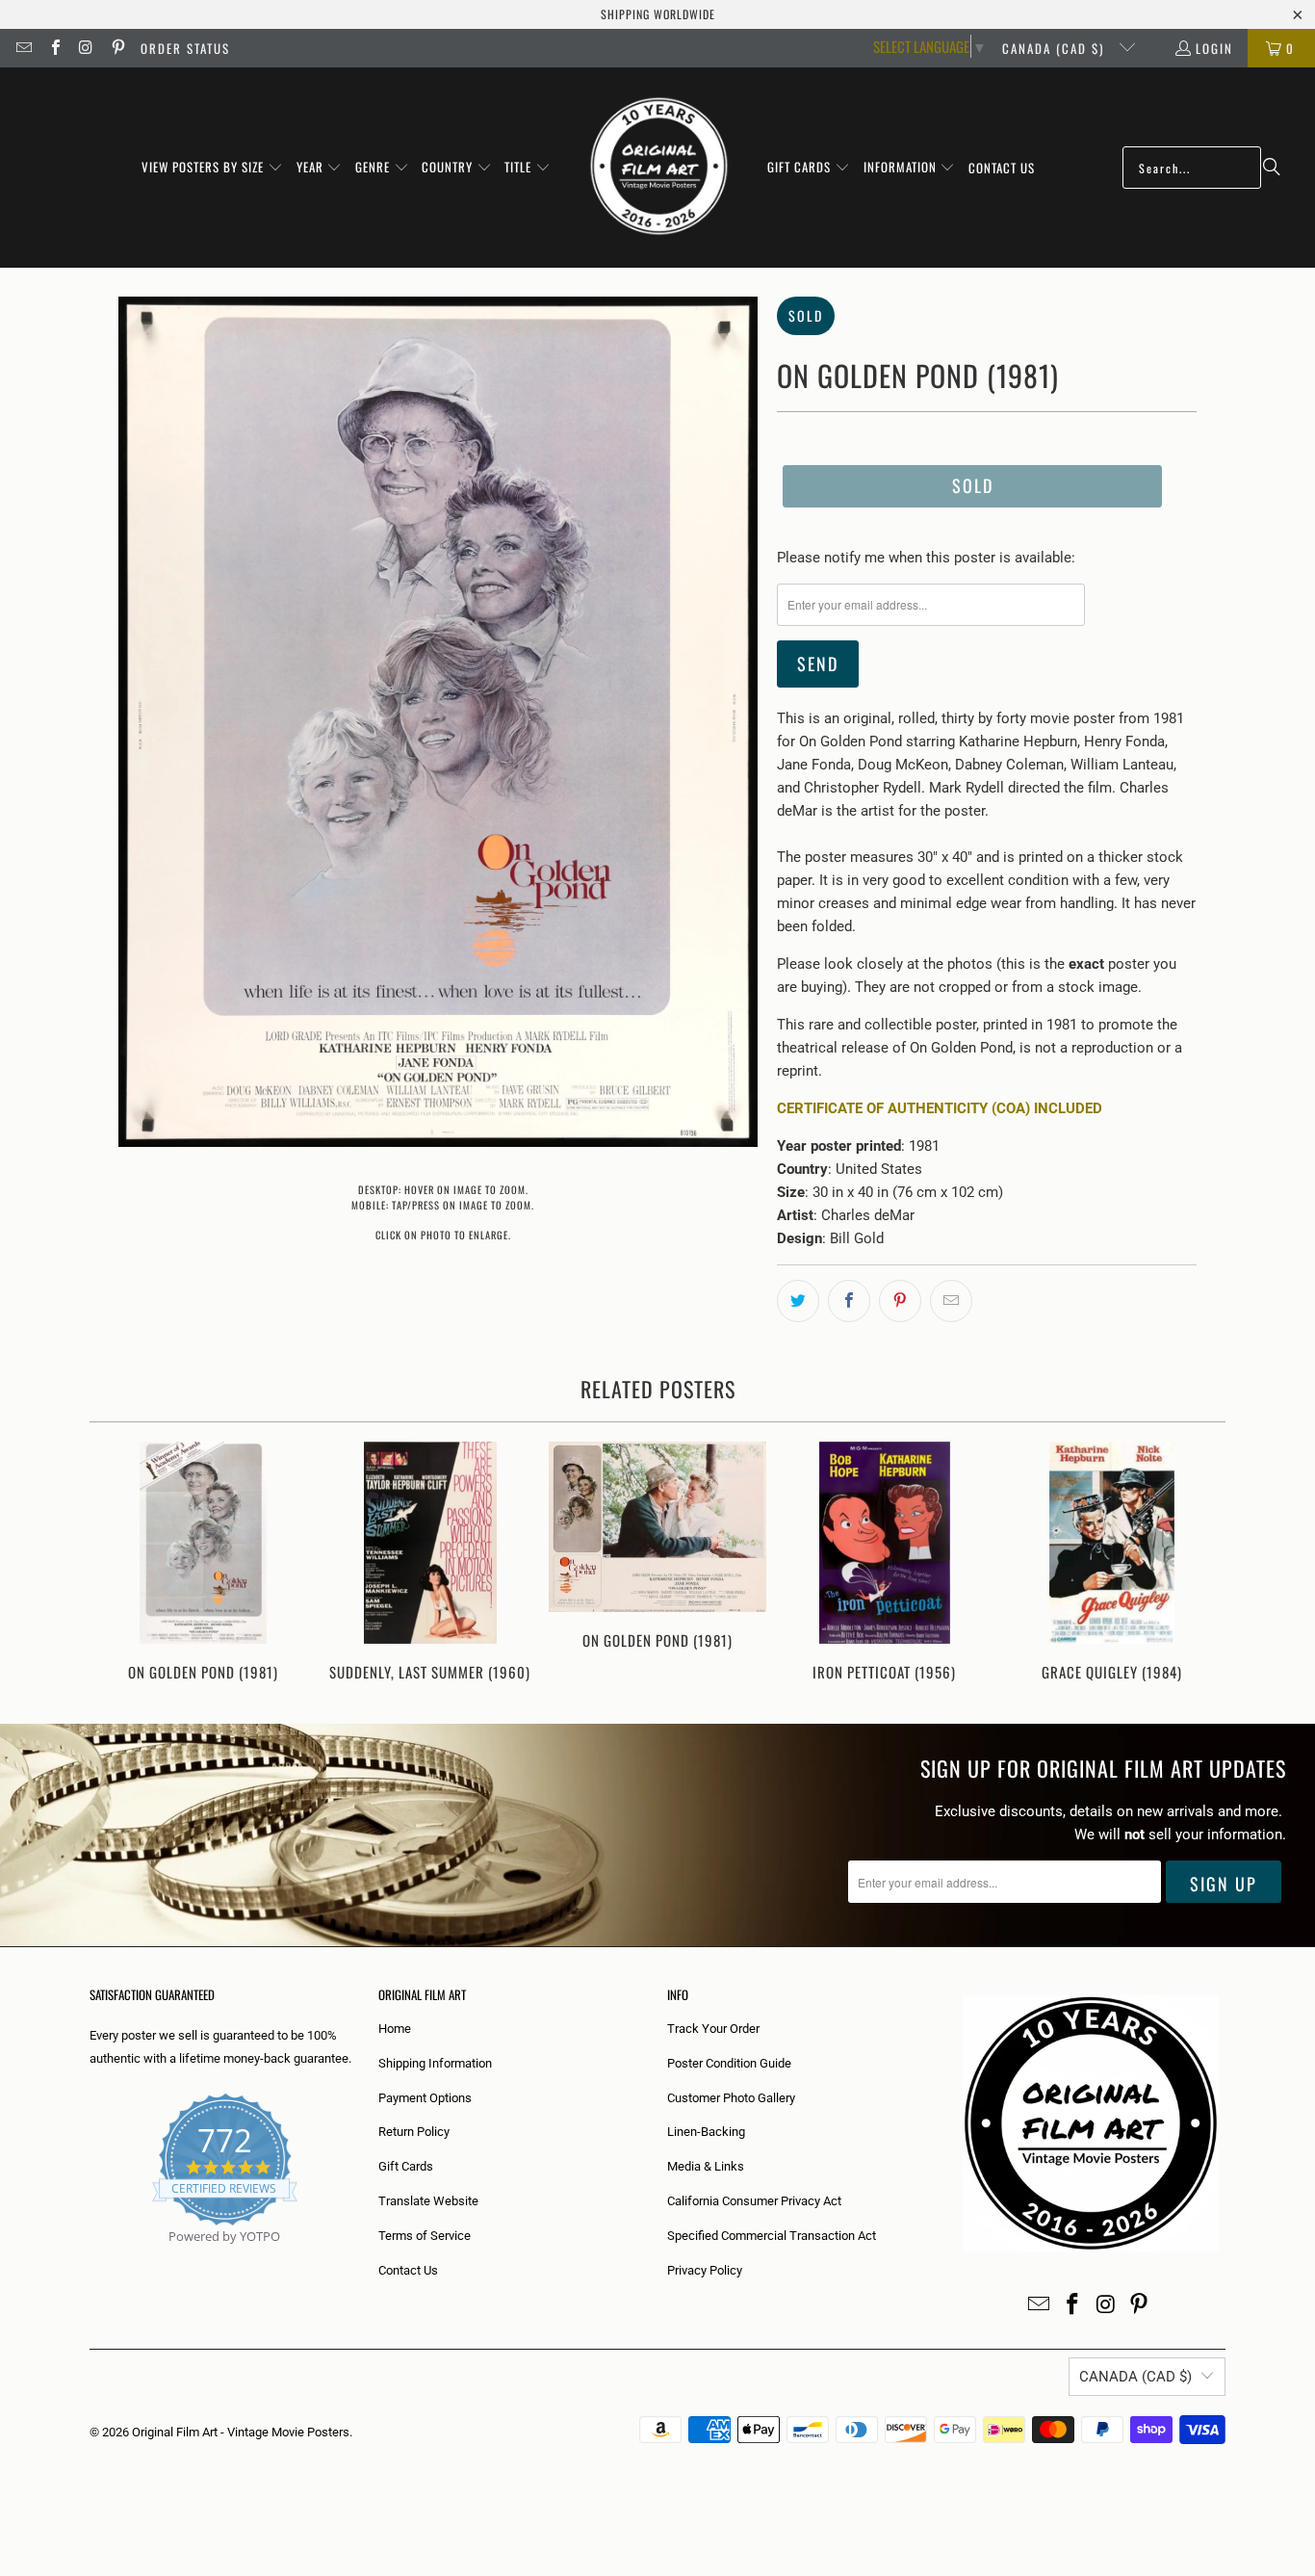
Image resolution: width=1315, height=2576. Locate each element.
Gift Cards (406, 2166)
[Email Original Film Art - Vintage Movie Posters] (23, 48)
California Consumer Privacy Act (754, 2201)
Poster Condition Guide (729, 2063)
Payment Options (425, 2098)
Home (395, 2029)
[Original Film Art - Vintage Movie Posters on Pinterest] (116, 48)
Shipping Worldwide (658, 14)
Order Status (185, 48)
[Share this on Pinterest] (900, 1301)
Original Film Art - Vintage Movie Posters (241, 2432)
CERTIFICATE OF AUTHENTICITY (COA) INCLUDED (940, 1108)
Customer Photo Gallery (731, 2098)
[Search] (1272, 168)
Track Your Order (713, 2029)
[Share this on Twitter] (798, 1301)
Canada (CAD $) (1056, 48)
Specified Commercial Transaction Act (772, 2236)
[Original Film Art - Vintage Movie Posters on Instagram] (86, 48)
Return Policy (414, 2132)
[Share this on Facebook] (849, 1301)
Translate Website (428, 2201)
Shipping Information (435, 2063)
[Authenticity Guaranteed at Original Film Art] (91, 2259)
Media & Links (706, 2166)
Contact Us (408, 2270)
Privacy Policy (705, 2270)
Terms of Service (425, 2236)
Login (1214, 48)
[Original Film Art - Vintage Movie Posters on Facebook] (54, 48)
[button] (212, 168)
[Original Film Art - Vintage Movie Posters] (659, 168)
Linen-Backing (706, 2132)
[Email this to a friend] (951, 1301)
